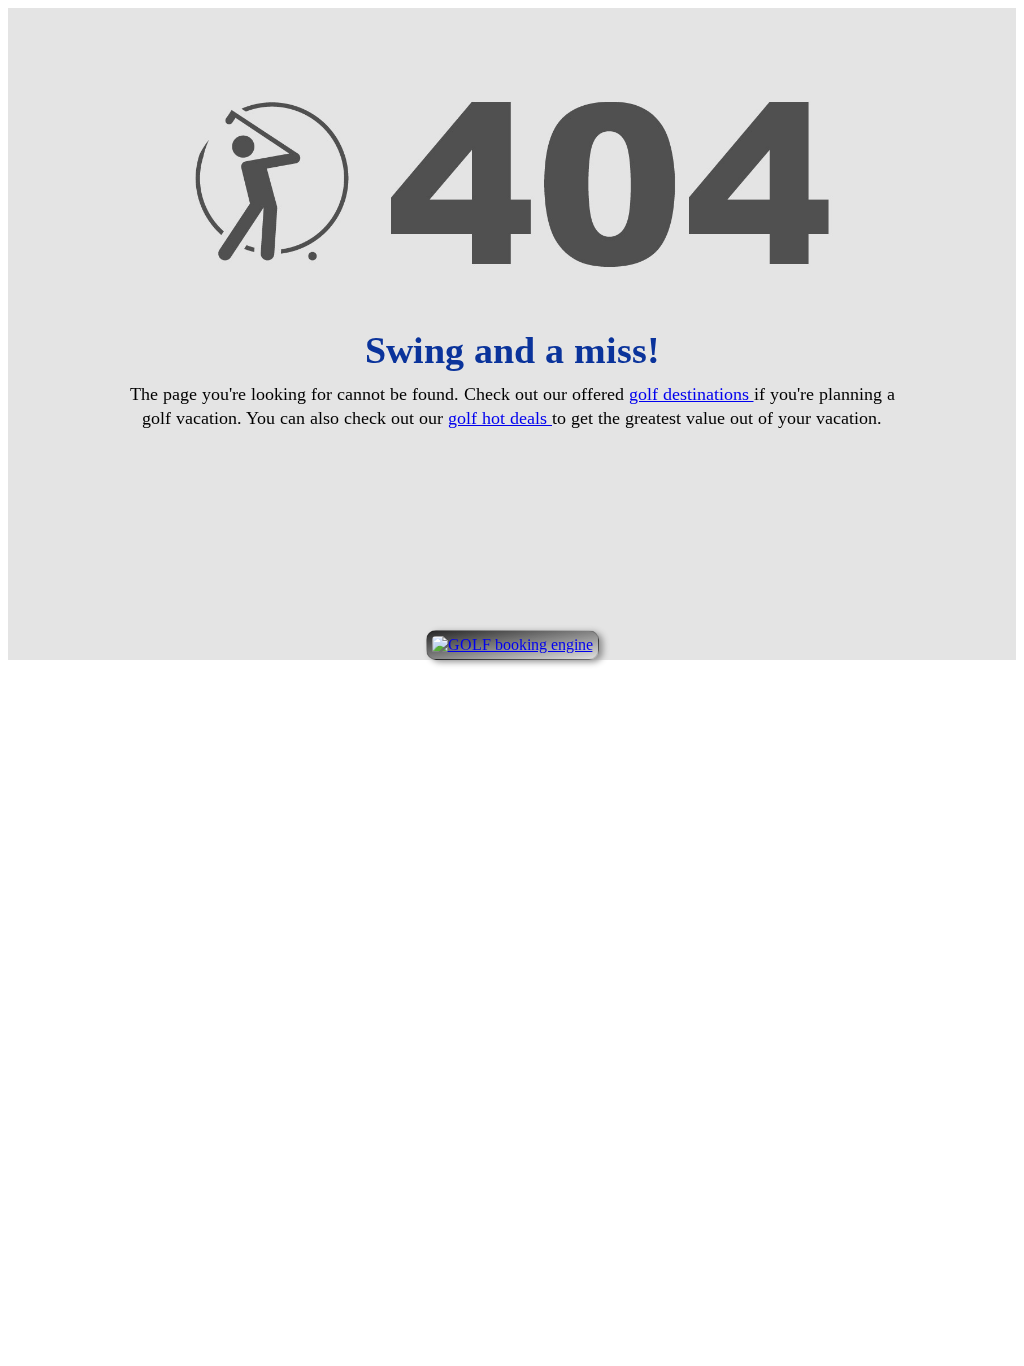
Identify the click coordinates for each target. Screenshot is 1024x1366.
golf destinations (691, 394)
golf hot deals (500, 418)
